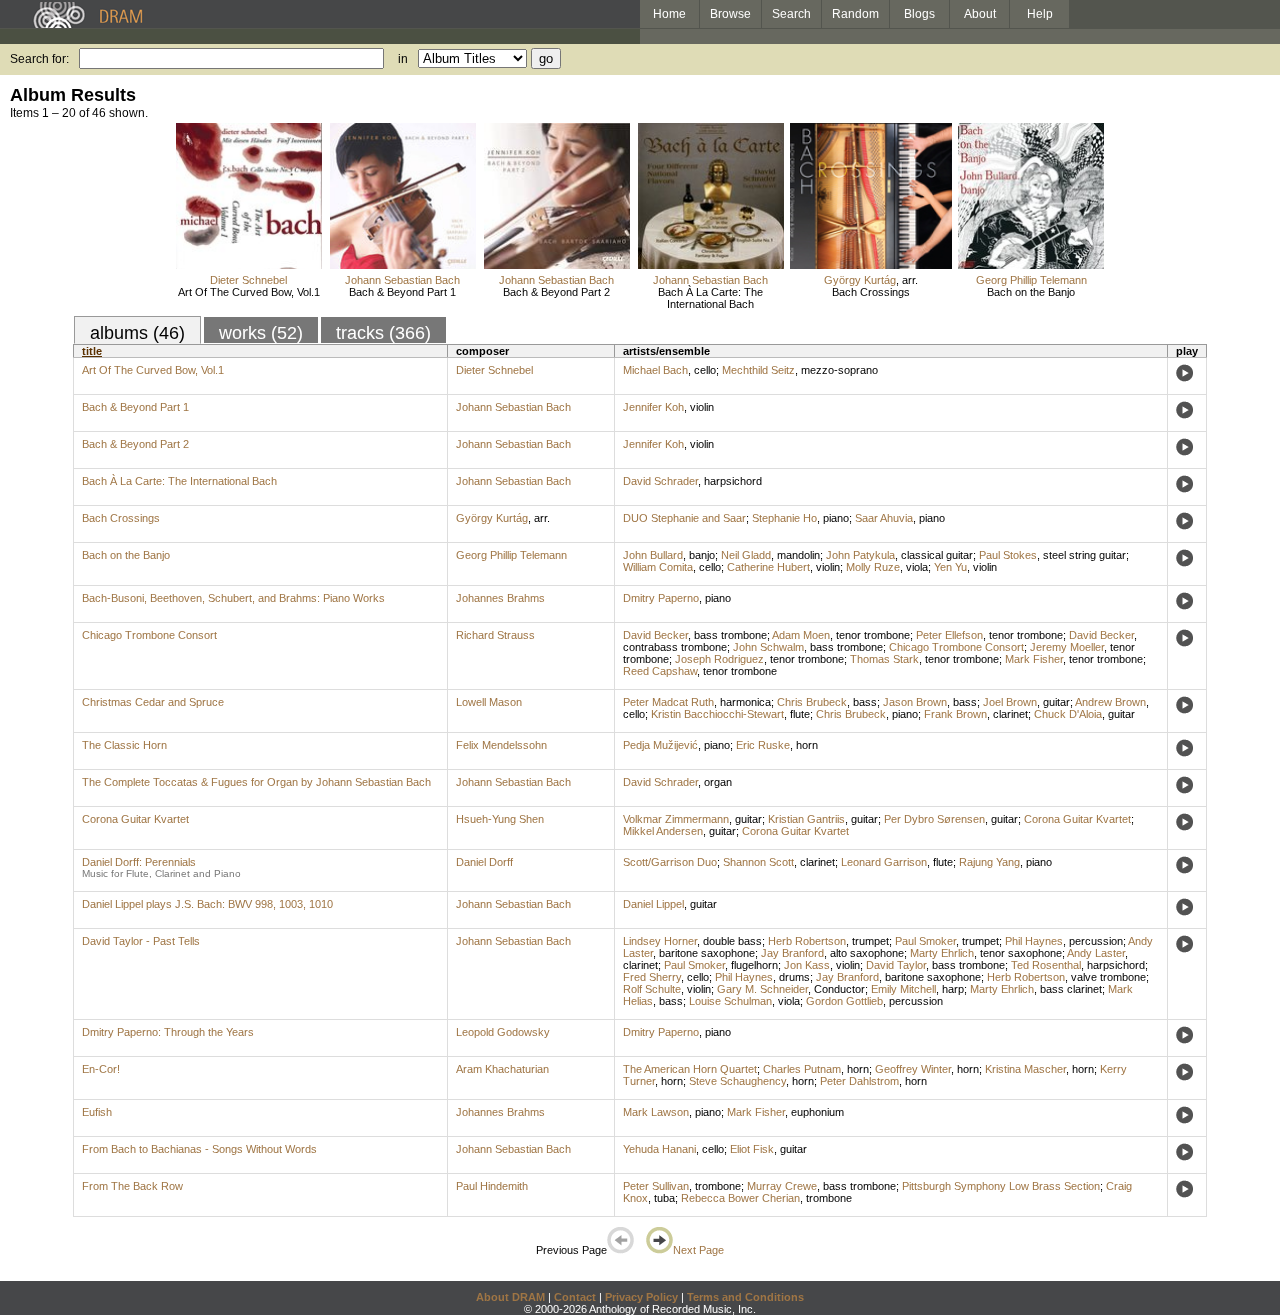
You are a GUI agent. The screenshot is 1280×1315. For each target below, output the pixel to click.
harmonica (745, 702)
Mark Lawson (656, 1112)
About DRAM (510, 1297)
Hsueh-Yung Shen (500, 819)
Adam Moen (801, 635)
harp (953, 989)
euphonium (817, 1112)
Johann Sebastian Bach (402, 280)
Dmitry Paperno (661, 598)
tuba (664, 1198)
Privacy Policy (641, 1297)
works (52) (261, 333)
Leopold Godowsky (503, 1032)
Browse (730, 14)
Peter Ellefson (949, 635)
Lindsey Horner (660, 941)
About (980, 14)
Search (791, 14)
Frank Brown (955, 714)
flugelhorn (754, 965)
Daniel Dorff (484, 862)
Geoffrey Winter (913, 1069)
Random (855, 14)
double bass (732, 941)
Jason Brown (915, 702)
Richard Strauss (495, 635)
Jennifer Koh (653, 407)
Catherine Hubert (768, 567)
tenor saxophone (1021, 953)
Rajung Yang (989, 862)
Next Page (698, 1250)
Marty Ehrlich (942, 953)
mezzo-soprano (839, 370)
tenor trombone (873, 635)
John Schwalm (768, 647)
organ (718, 782)
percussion (1096, 941)
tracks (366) (383, 333)
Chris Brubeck (812, 702)
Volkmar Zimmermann (676, 819)
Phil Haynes (1034, 941)
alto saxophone (867, 953)
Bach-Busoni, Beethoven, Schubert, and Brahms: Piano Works (233, 598)
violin (702, 407)
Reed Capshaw (660, 671)
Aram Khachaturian (502, 1069)
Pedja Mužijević (660, 745)
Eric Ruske (763, 745)
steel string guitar (1084, 555)
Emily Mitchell (903, 989)
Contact (575, 1297)
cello (705, 370)
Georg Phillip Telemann (1031, 280)
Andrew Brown (1110, 702)
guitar (1056, 702)
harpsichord (733, 481)
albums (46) (137, 333)
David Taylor (896, 965)
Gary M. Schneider (762, 989)
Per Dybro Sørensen (934, 819)
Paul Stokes (1008, 555)
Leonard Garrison (884, 862)
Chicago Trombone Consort (149, 635)
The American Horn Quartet (690, 1069)
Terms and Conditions (745, 1297)
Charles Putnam (802, 1069)
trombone (718, 1186)
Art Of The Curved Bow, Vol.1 (249, 292)
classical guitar (937, 555)
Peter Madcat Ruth (668, 702)
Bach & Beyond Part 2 (556, 292)
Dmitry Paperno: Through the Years (168, 1032)
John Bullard (653, 555)
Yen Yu (950, 567)
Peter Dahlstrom (859, 1081)
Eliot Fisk (752, 1149)
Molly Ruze (873, 567)
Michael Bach (655, 370)
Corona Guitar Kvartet (135, 819)
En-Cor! (101, 1069)
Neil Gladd (746, 555)
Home (669, 14)
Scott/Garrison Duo (670, 862)
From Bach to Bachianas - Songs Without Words (199, 1149)
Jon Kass (807, 965)
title (92, 351)
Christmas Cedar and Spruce (153, 702)
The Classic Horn (124, 745)
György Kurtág (860, 280)
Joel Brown (1010, 702)
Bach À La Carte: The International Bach (710, 298)
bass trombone (730, 635)
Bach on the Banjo (1031, 292)
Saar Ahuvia (884, 518)
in (403, 59)
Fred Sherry (652, 977)
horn (807, 745)
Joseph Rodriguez (719, 659)
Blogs (919, 14)
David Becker (655, 635)
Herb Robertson (807, 941)
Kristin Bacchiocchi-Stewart (717, 714)
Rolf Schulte (652, 989)
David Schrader (660, 481)
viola (917, 567)
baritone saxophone (707, 953)
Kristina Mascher (1025, 1069)
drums (794, 977)
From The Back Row (132, 1186)
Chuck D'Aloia (1068, 714)
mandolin (798, 555)
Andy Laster (1096, 953)
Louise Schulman (730, 1001)
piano (836, 518)
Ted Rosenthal (1046, 965)
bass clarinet (1071, 989)
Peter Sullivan (656, 1186)
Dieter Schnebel (248, 280)
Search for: (39, 59)
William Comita (658, 567)
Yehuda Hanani (659, 1149)
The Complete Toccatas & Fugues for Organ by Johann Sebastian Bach (256, 782)
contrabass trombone (675, 647)
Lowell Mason (489, 702)
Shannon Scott (758, 862)
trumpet (870, 941)
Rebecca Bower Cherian (740, 1198)
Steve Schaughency (737, 1081)
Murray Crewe (782, 1186)
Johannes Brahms (500, 598)
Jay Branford (792, 953)
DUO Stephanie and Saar (684, 518)
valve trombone (1108, 977)
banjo (702, 555)
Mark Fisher (1034, 659)
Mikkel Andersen (663, 831)
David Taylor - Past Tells (141, 941)
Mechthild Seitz (758, 370)
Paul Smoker (925, 941)
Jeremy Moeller (1067, 647)
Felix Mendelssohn (501, 745)
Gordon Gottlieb (844, 1001)
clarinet (1010, 714)
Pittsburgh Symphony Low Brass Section (1001, 1186)
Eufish (97, 1112)
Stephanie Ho (784, 518)
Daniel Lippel (653, 904)
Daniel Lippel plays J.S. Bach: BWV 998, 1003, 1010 (207, 904)
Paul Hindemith (492, 1186)
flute (800, 714)
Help (1040, 14)
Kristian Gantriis (806, 819)
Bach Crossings (871, 292)
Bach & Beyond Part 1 (402, 292)
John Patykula (860, 555)
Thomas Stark (884, 659)
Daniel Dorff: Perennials (139, 862)
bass (865, 702)
